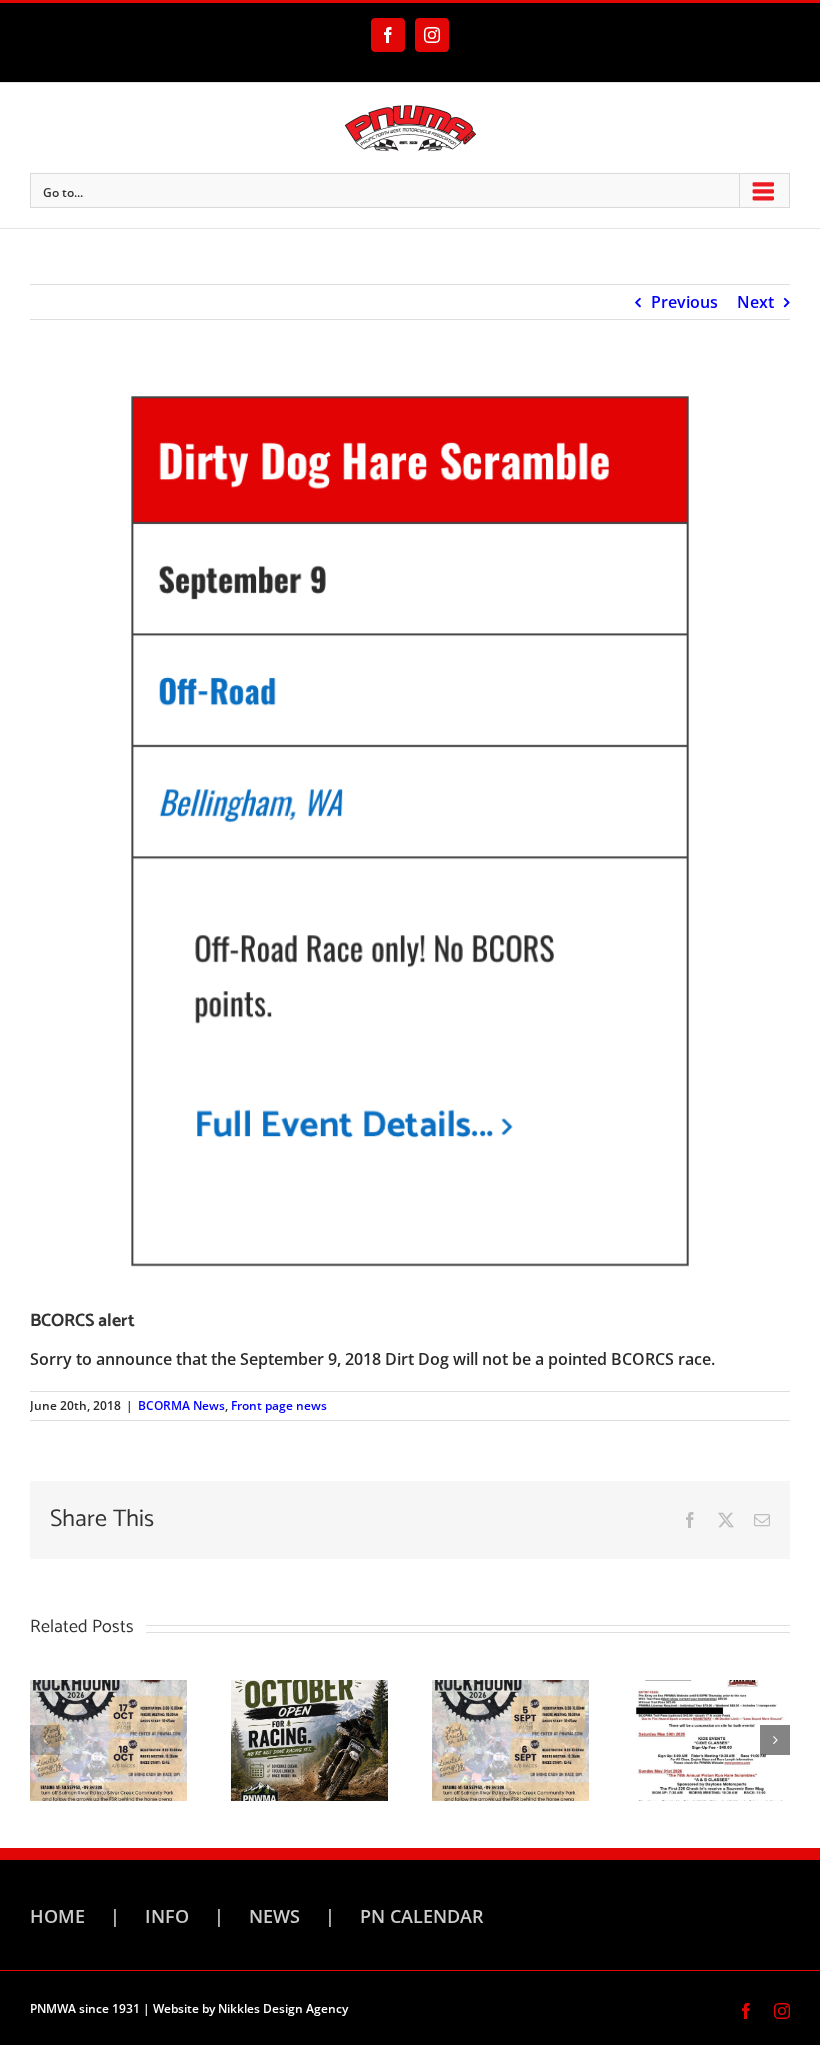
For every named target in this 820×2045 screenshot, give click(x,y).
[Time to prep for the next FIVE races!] (510, 1739)
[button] (45, 1740)
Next (755, 302)
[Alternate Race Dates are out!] (108, 1739)
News (274, 1916)
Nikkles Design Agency (283, 2008)
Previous (684, 302)
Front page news (279, 1405)
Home (57, 1916)
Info (167, 1916)
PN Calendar (422, 1916)
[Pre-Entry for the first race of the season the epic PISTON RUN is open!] (711, 1739)
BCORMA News (181, 1405)
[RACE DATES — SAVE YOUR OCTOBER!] (309, 1739)
